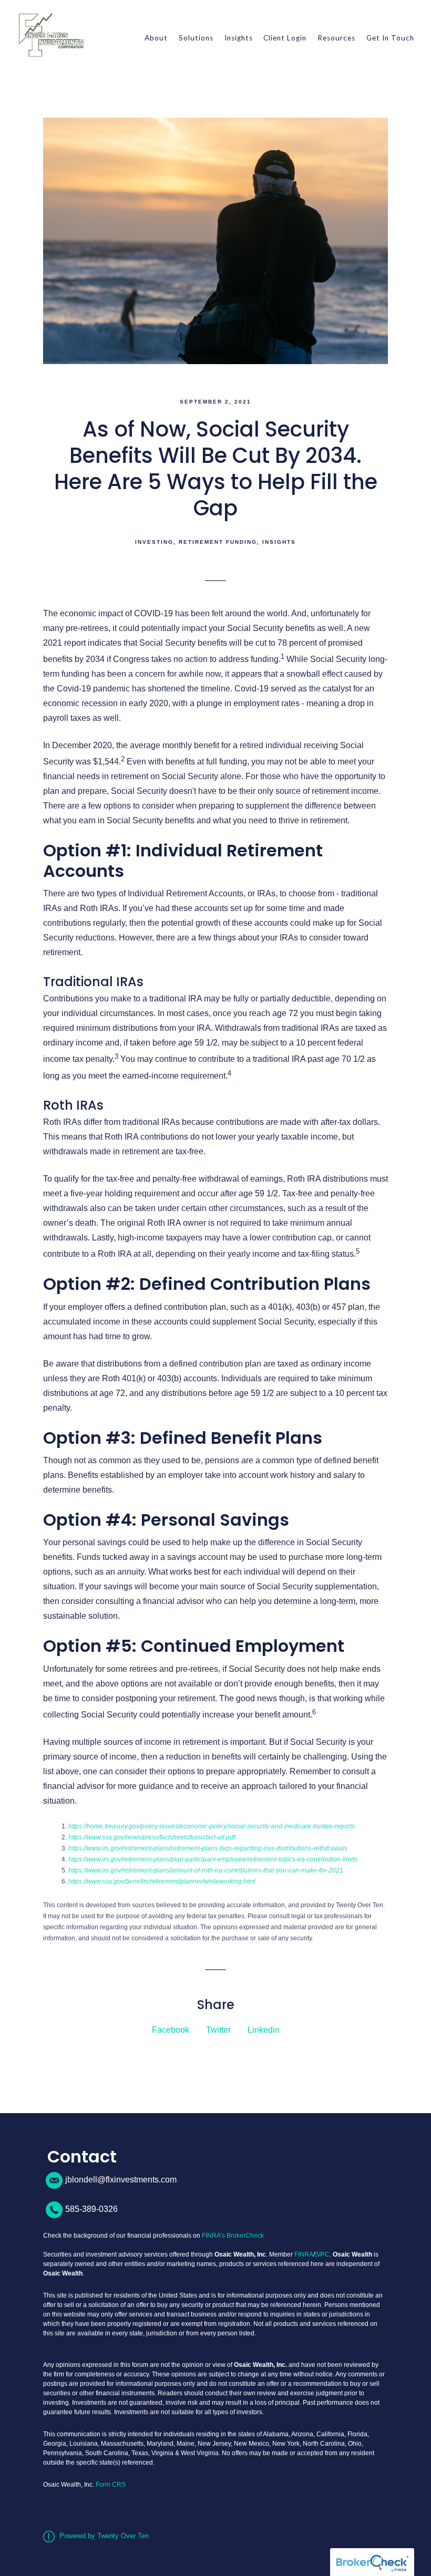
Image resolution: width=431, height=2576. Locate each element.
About (156, 38)
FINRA (304, 2254)
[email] (54, 2180)
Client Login (285, 38)
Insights (239, 38)
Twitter (218, 2030)
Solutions (196, 38)
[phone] (54, 2210)
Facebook (171, 2030)
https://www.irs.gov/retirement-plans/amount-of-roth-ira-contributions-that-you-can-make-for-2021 (206, 1870)
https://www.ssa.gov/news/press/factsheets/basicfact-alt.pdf (152, 1837)
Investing (154, 542)
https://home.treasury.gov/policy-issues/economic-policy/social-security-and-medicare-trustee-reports (212, 1826)
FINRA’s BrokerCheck (233, 2236)
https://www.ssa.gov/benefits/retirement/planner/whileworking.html (162, 1881)
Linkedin (264, 2030)
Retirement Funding (218, 542)
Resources (336, 38)
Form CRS (111, 2485)
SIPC (322, 2254)
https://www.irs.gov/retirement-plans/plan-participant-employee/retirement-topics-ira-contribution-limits (213, 1859)
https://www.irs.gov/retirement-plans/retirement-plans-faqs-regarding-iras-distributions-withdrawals (208, 1848)
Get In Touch (390, 38)
